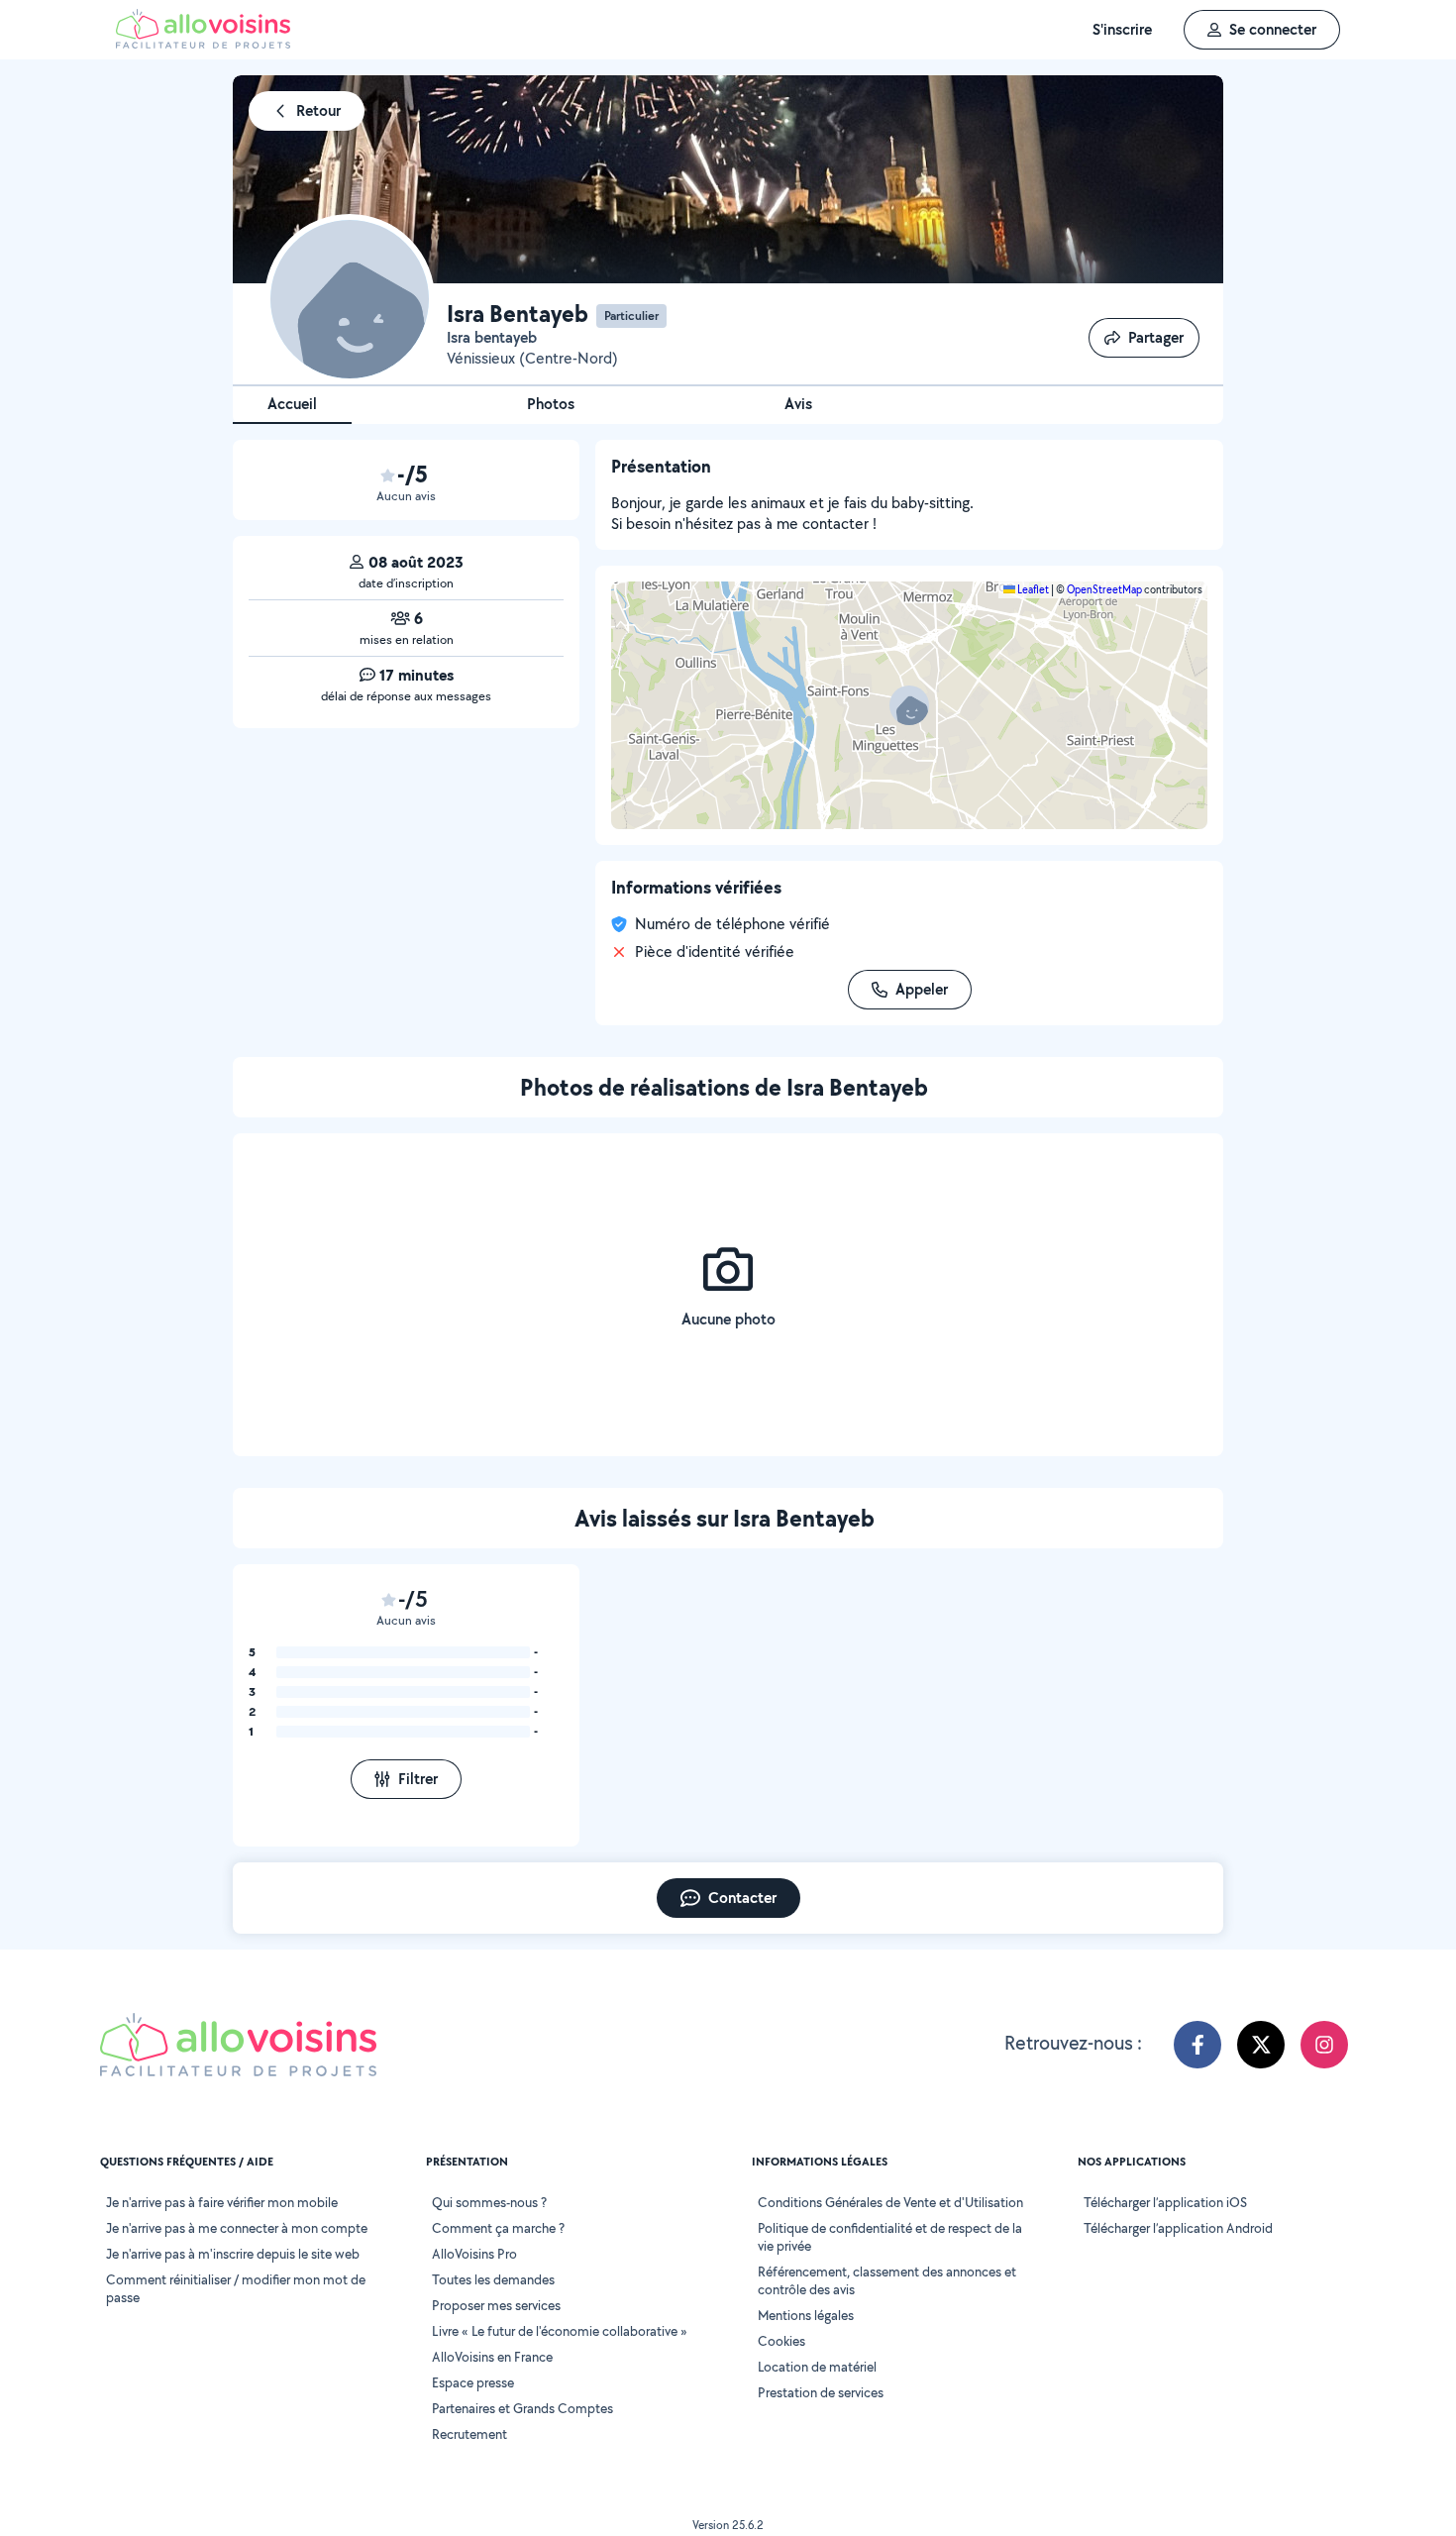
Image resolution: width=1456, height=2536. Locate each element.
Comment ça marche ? (498, 2228)
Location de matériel (817, 2367)
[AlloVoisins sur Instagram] (1324, 2045)
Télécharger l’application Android (1178, 2228)
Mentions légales (806, 2315)
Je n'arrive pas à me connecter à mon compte (237, 2228)
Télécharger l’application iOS (1165, 2202)
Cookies (781, 2341)
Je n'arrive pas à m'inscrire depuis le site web (233, 2254)
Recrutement (469, 2434)
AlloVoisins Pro (474, 2254)
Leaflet (1032, 589)
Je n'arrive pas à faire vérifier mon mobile (222, 2202)
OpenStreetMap (1104, 589)
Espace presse (473, 2382)
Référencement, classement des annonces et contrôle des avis (887, 2280)
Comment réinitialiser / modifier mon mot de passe (236, 2288)
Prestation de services (821, 2392)
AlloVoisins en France (492, 2357)
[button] (909, 705)
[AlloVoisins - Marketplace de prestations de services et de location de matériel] (203, 43)
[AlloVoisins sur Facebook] (1197, 2045)
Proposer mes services (496, 2305)
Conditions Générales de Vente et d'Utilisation (890, 2202)
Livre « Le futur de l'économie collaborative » (560, 2331)
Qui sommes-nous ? (489, 2202)
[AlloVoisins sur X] (1261, 2045)
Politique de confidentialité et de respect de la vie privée (890, 2237)
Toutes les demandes (493, 2279)
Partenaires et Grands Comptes (522, 2408)
